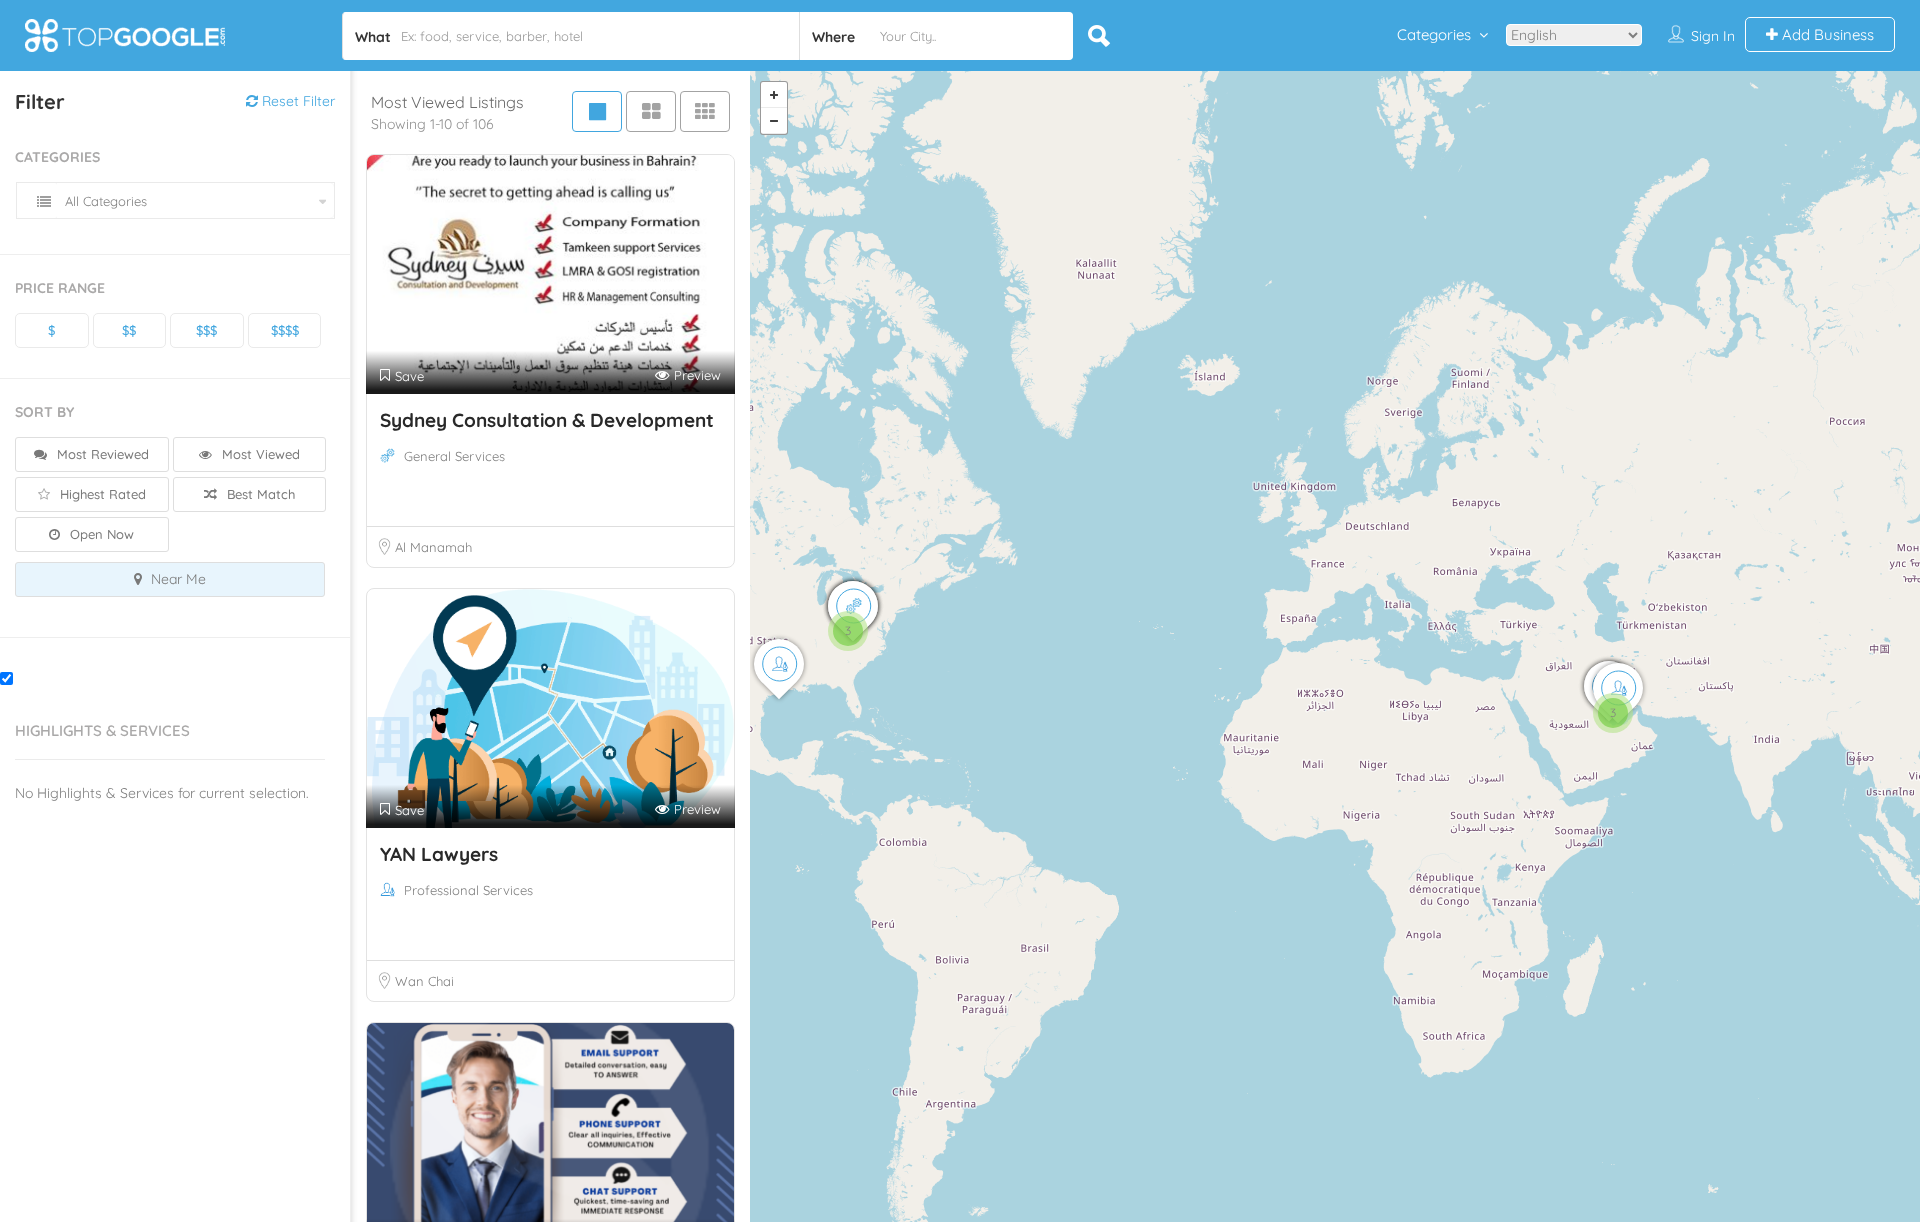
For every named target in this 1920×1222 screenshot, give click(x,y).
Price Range (60, 288)
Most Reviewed (101, 454)
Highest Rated (101, 494)
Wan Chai (424, 981)
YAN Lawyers (439, 854)
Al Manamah (433, 547)
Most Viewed (259, 454)
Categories (1434, 34)
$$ (129, 330)
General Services (454, 456)
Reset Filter (296, 101)
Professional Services (468, 890)
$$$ (206, 330)
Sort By (44, 412)
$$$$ (285, 330)
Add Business (1826, 34)
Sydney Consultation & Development (547, 420)
